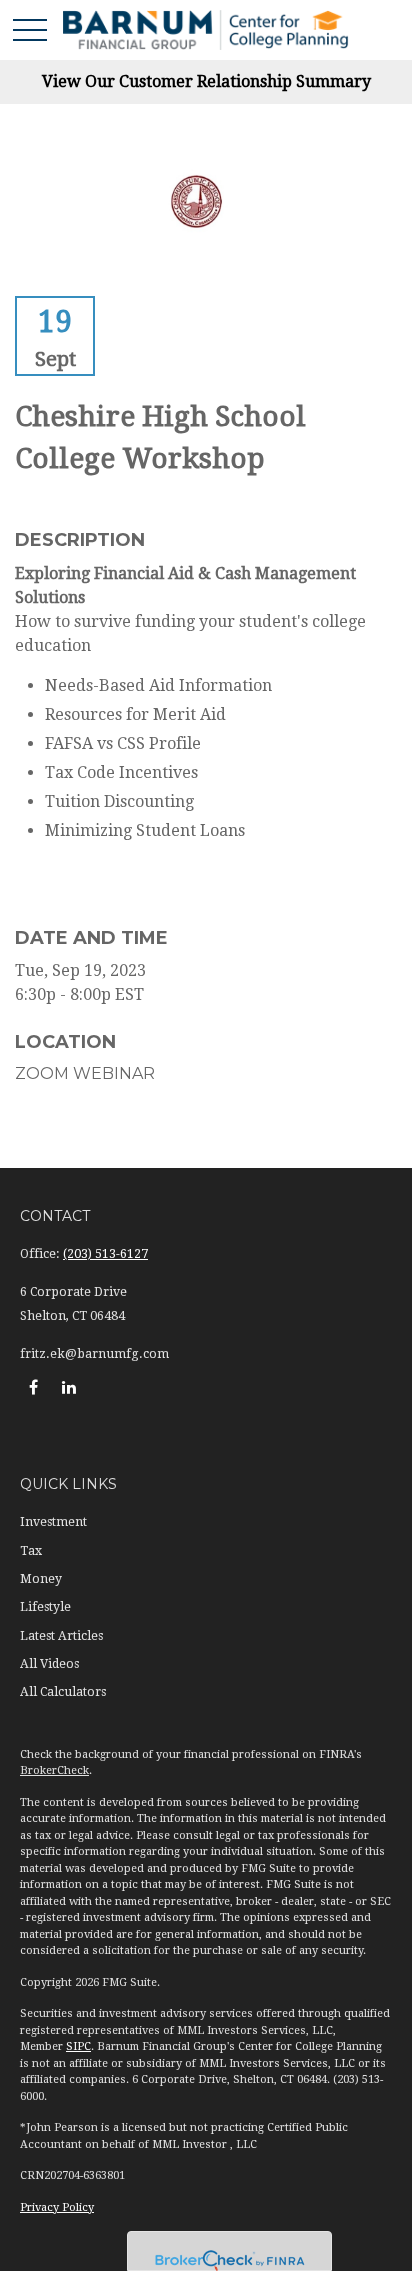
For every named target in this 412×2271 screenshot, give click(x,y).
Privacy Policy (57, 2207)
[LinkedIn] (68, 1386)
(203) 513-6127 (105, 1254)
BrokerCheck (54, 1770)
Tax (31, 1551)
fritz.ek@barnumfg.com (94, 1354)
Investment (53, 1522)
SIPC (78, 2046)
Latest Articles (61, 1636)
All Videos (49, 1664)
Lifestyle (45, 1607)
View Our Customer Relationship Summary (206, 81)
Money (41, 1579)
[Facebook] (33, 1386)
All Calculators (63, 1692)
